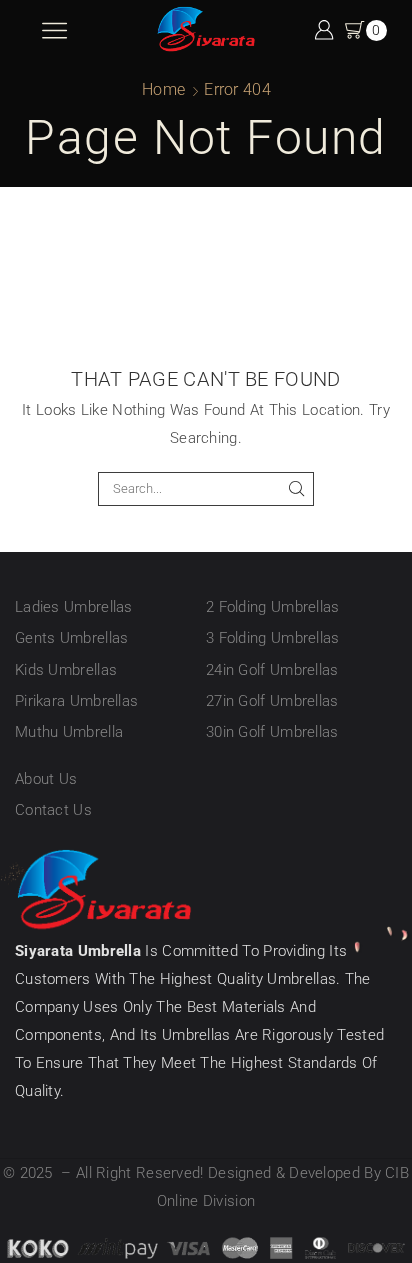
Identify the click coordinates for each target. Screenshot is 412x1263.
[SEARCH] (296, 489)
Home (163, 89)
